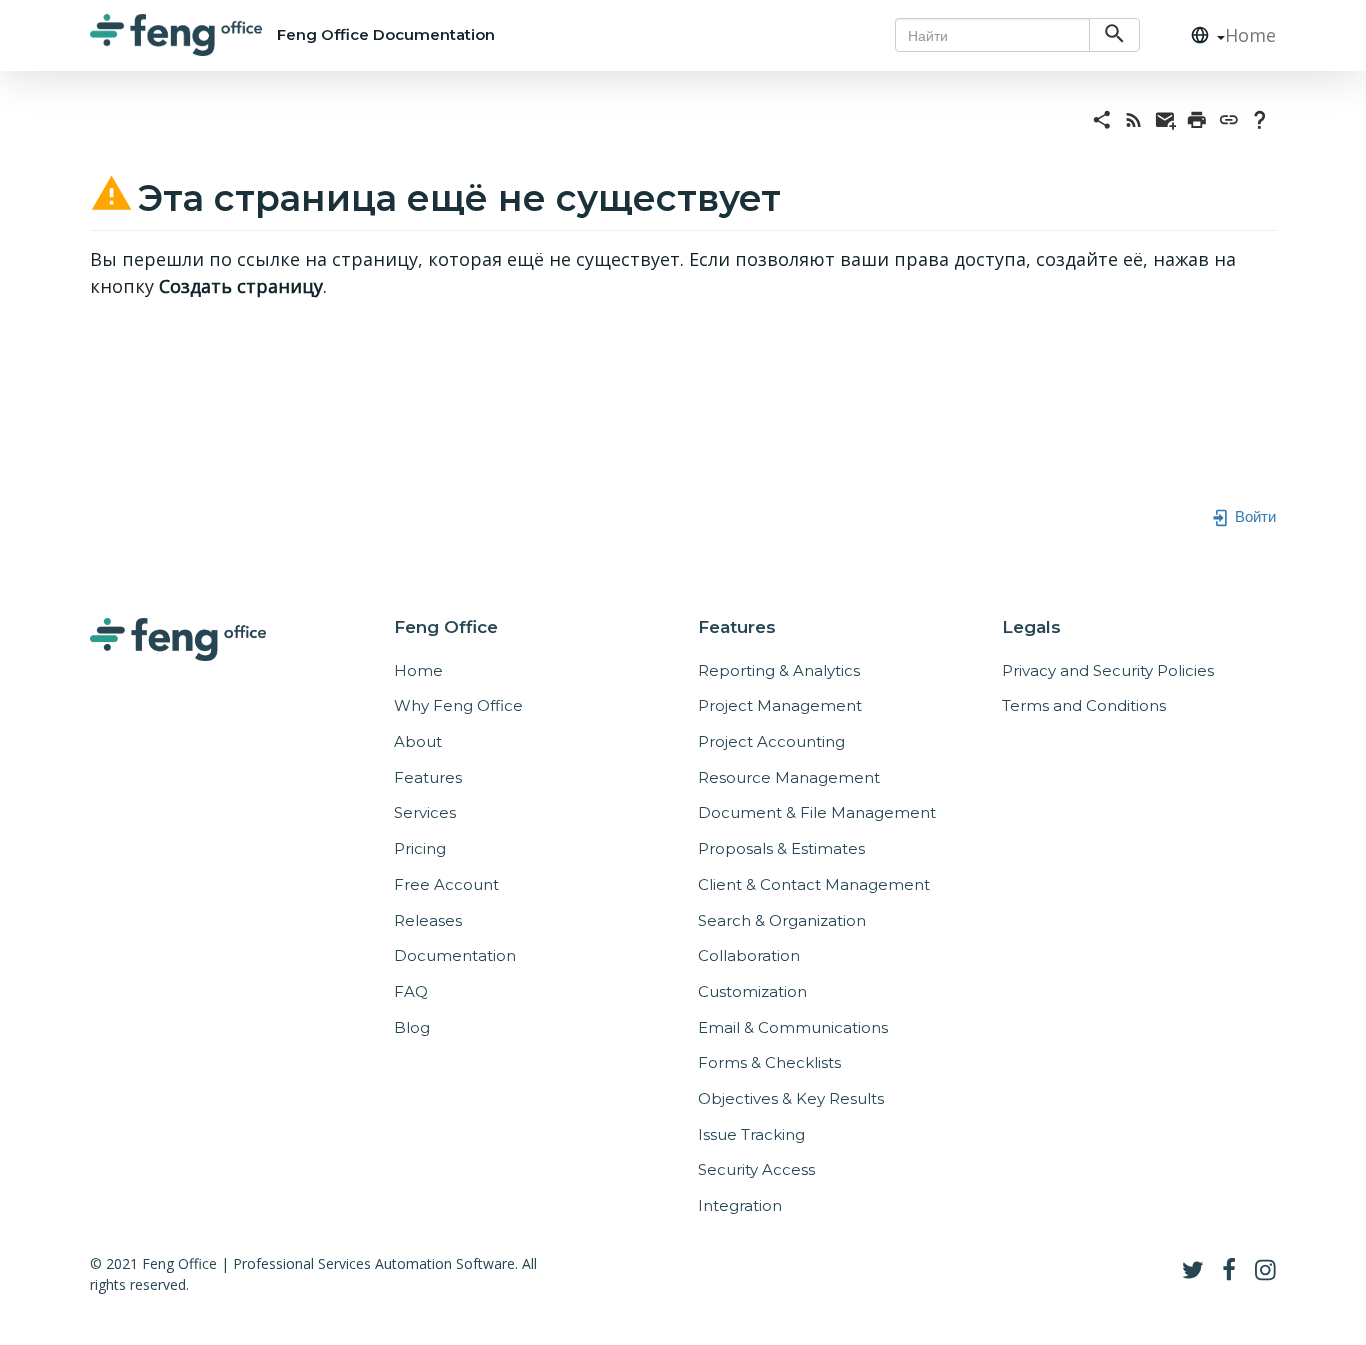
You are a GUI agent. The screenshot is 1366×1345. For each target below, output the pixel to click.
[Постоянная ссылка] (1229, 118)
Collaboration (749, 955)
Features (428, 777)
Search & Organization (782, 920)
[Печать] (1197, 118)
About (418, 741)
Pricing (420, 848)
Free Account (446, 884)
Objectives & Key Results (791, 1098)
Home (1250, 35)
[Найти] (1114, 35)
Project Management (780, 705)
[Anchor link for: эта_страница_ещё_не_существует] (799, 194)
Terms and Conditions (1084, 705)
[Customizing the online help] (1260, 118)
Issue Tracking (751, 1134)
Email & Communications (793, 1027)
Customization (752, 991)
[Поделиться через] (1102, 118)
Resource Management (789, 777)
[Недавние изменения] (1134, 118)
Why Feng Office (458, 705)
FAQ (411, 991)
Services (425, 812)
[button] (1200, 35)
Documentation (455, 955)
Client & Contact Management (814, 884)
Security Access (756, 1169)
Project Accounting (771, 741)
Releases (428, 920)
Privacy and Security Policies (1108, 670)
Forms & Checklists (769, 1062)
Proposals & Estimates (781, 848)
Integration (740, 1205)
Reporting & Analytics (779, 670)
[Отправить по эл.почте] (1166, 118)
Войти (1253, 515)
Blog (412, 1027)
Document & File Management (817, 812)
